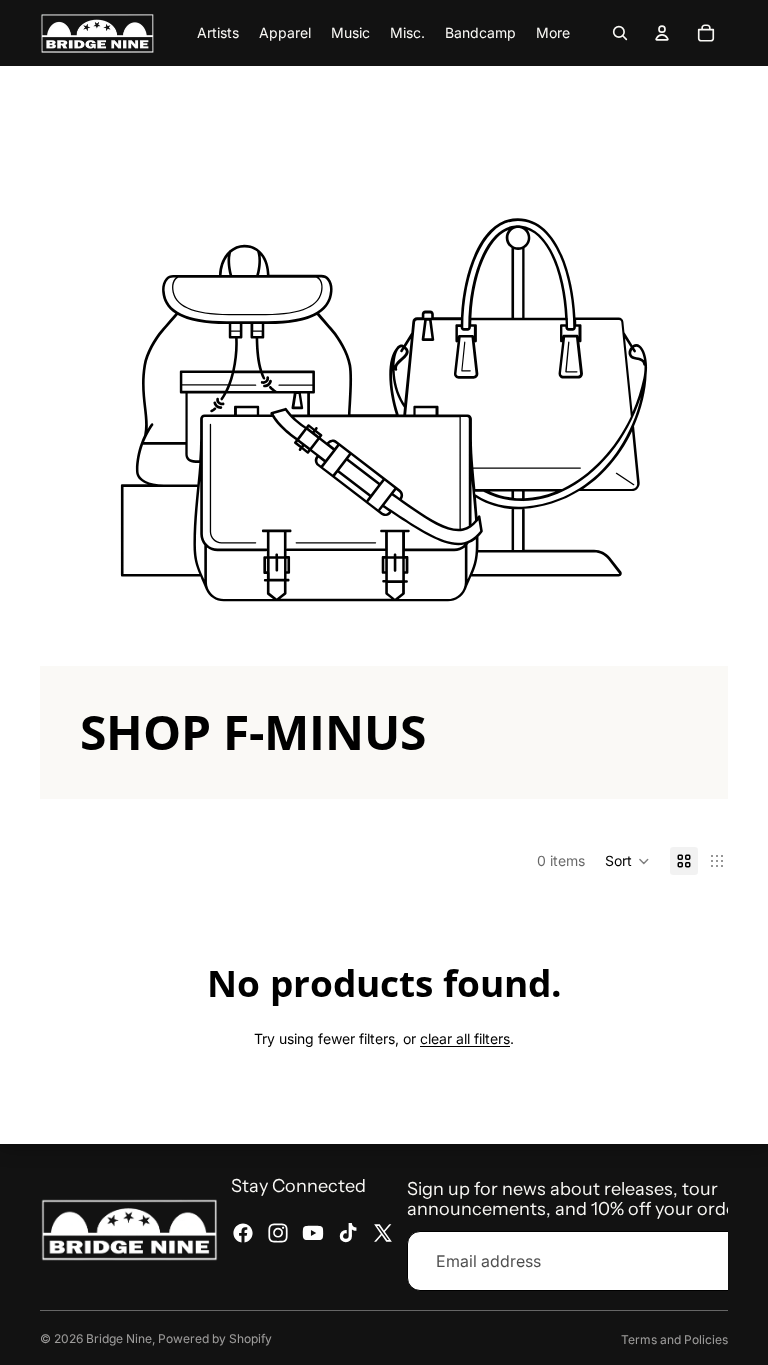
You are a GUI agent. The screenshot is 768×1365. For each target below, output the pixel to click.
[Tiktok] (348, 1233)
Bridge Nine (119, 1338)
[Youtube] (313, 1233)
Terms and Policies (674, 1339)
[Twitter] (383, 1233)
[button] (627, 861)
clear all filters (465, 1038)
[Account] (662, 33)
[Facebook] (243, 1233)
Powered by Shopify (215, 1338)
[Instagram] (278, 1233)
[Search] (620, 33)
